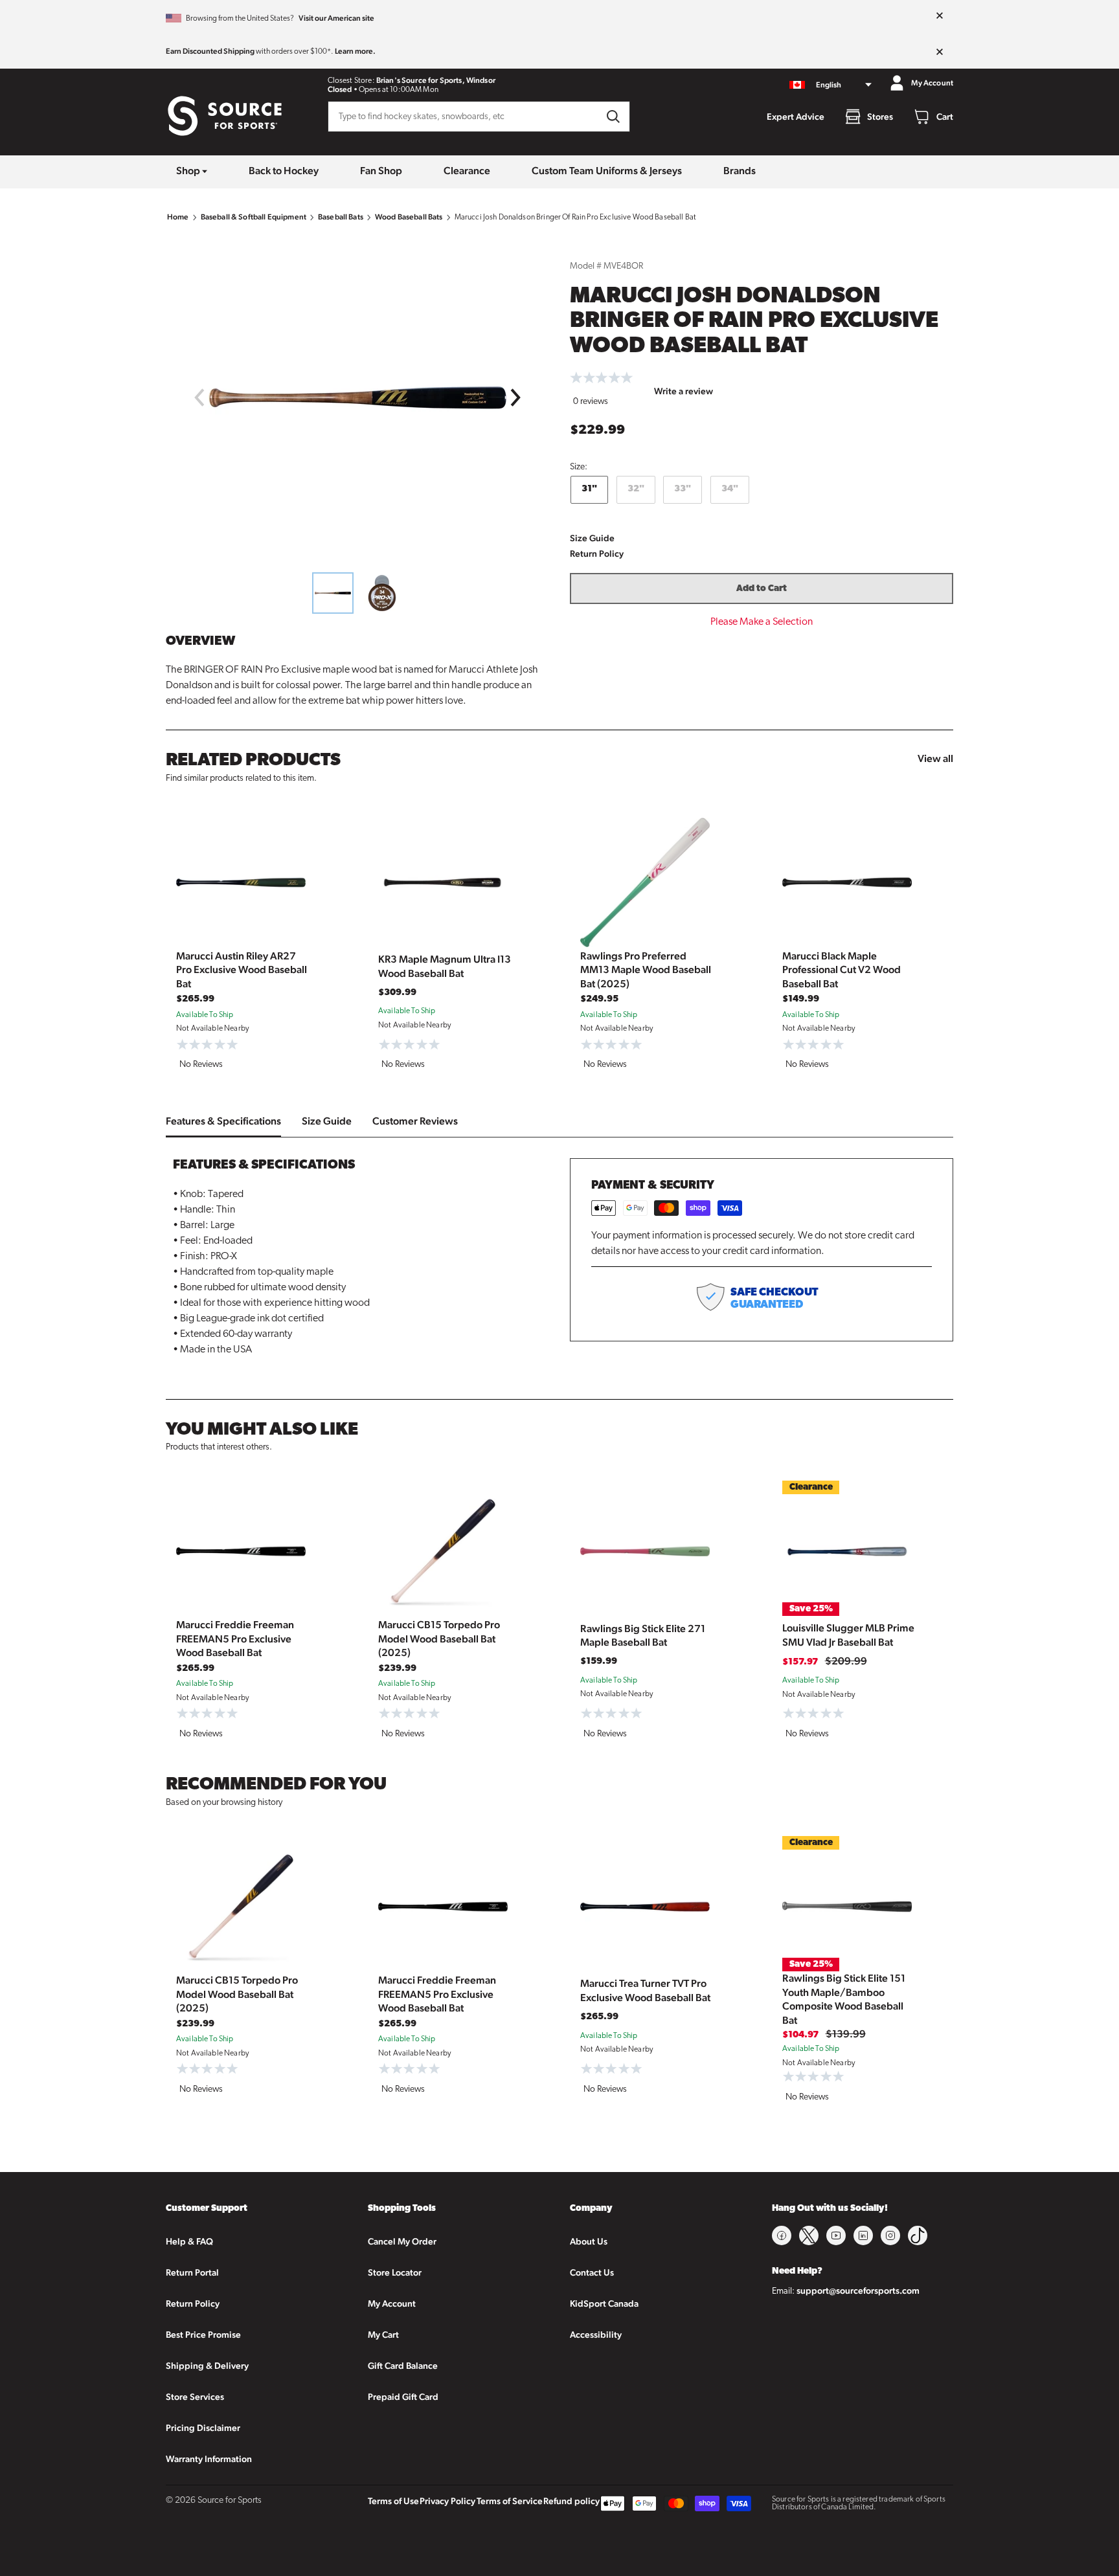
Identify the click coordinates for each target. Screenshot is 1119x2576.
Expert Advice (796, 117)
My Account (392, 2303)
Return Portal (192, 2272)
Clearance (467, 171)
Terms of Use (393, 2501)
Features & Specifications (223, 1121)
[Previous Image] (199, 398)
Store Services (195, 2397)
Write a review (684, 391)
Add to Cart (762, 589)
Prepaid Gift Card (403, 2397)
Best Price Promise (203, 2335)
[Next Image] (516, 398)
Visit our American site (336, 18)
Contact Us (592, 2272)
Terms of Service (510, 2501)
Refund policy (571, 2501)
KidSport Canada (604, 2303)
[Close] (940, 16)
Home (178, 217)
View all (935, 758)
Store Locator (395, 2272)
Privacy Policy (447, 2501)
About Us (589, 2241)
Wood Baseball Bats (409, 217)
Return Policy (597, 554)
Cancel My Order (402, 2241)
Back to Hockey (284, 171)
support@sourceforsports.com (858, 2290)
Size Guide (592, 538)
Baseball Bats (341, 217)
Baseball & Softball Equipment (254, 217)
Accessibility (596, 2335)
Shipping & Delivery (207, 2366)
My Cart (383, 2335)
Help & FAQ (189, 2241)
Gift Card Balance (403, 2366)
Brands (740, 171)
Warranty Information (209, 2459)
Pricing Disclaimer (203, 2428)
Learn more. (355, 51)
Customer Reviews (415, 1121)
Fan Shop (381, 171)
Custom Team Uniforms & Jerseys (607, 171)
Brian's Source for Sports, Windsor (436, 80)
